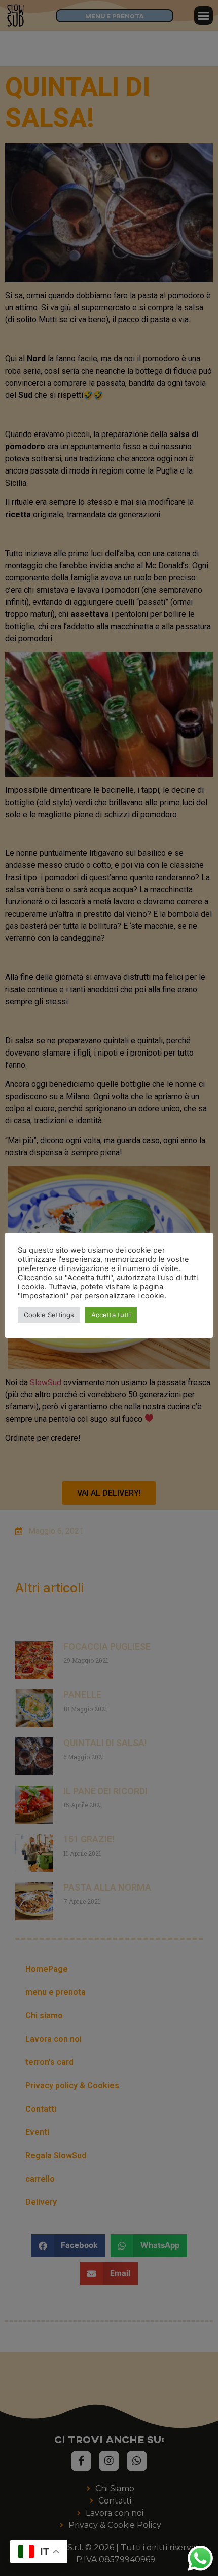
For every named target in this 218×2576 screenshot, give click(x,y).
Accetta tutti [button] (111, 1315)
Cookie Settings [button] (49, 1315)
